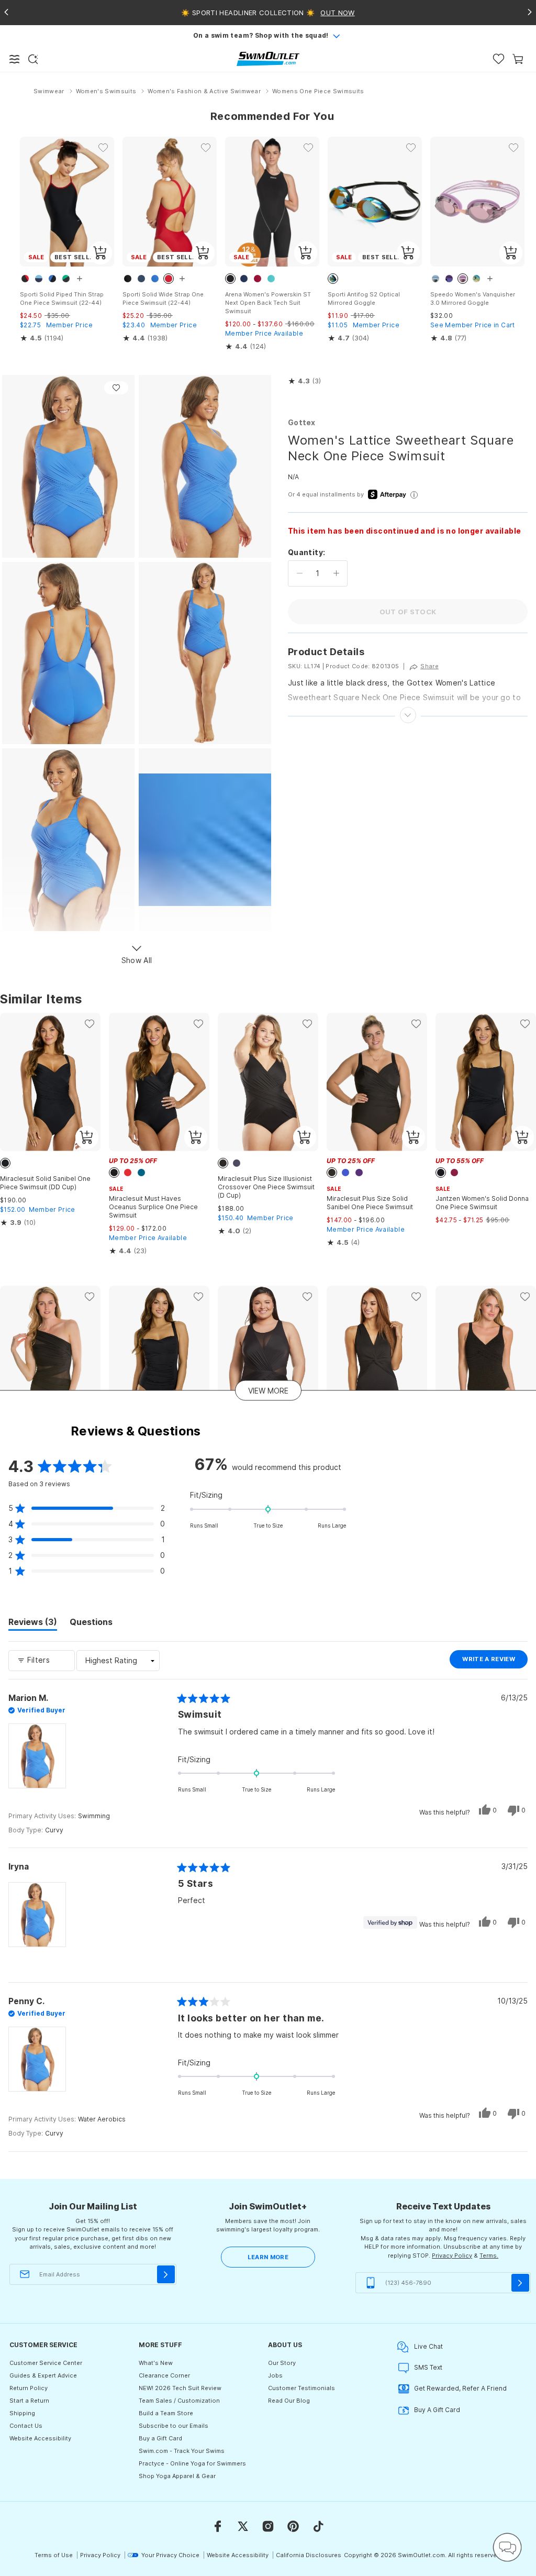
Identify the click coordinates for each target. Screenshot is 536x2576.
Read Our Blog (289, 2401)
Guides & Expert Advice (43, 2375)
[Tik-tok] (318, 2526)
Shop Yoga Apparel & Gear (177, 2476)
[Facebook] (218, 2526)
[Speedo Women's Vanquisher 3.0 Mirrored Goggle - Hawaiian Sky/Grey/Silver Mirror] (477, 202)
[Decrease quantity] (300, 573)
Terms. (489, 2256)
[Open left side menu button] (15, 59)
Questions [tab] (91, 1623)
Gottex (302, 422)
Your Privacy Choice (170, 2555)
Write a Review (495, 1662)
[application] (507, 2547)
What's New (156, 2363)
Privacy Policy (452, 2256)
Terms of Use (54, 2555)
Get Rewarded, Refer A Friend (460, 2388)
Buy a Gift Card (160, 2438)
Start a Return (29, 2401)
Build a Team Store (166, 2413)
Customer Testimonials (301, 2388)
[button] (304, 381)
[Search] (33, 59)
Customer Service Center (46, 2363)
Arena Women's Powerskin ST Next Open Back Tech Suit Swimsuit (268, 303)
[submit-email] (166, 2274)
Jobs (275, 2375)
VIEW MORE (268, 1391)
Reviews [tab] (33, 1623)
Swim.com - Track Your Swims (182, 2451)
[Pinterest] (293, 2526)
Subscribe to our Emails (174, 2426)
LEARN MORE (268, 2257)
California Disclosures (309, 2555)
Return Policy (29, 2388)
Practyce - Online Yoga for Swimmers (192, 2463)
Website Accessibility (40, 2438)
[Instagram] (268, 2526)
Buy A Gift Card (437, 2410)
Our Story (282, 2363)
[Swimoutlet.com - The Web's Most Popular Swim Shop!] (268, 58)
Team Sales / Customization (179, 2401)
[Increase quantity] (336, 573)
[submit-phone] (520, 2283)
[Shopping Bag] (518, 59)
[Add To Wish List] (116, 388)
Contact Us (26, 2426)
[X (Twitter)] (243, 2526)
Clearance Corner (164, 2375)
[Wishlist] (499, 59)
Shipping (22, 2413)
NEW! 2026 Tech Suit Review (180, 2388)
